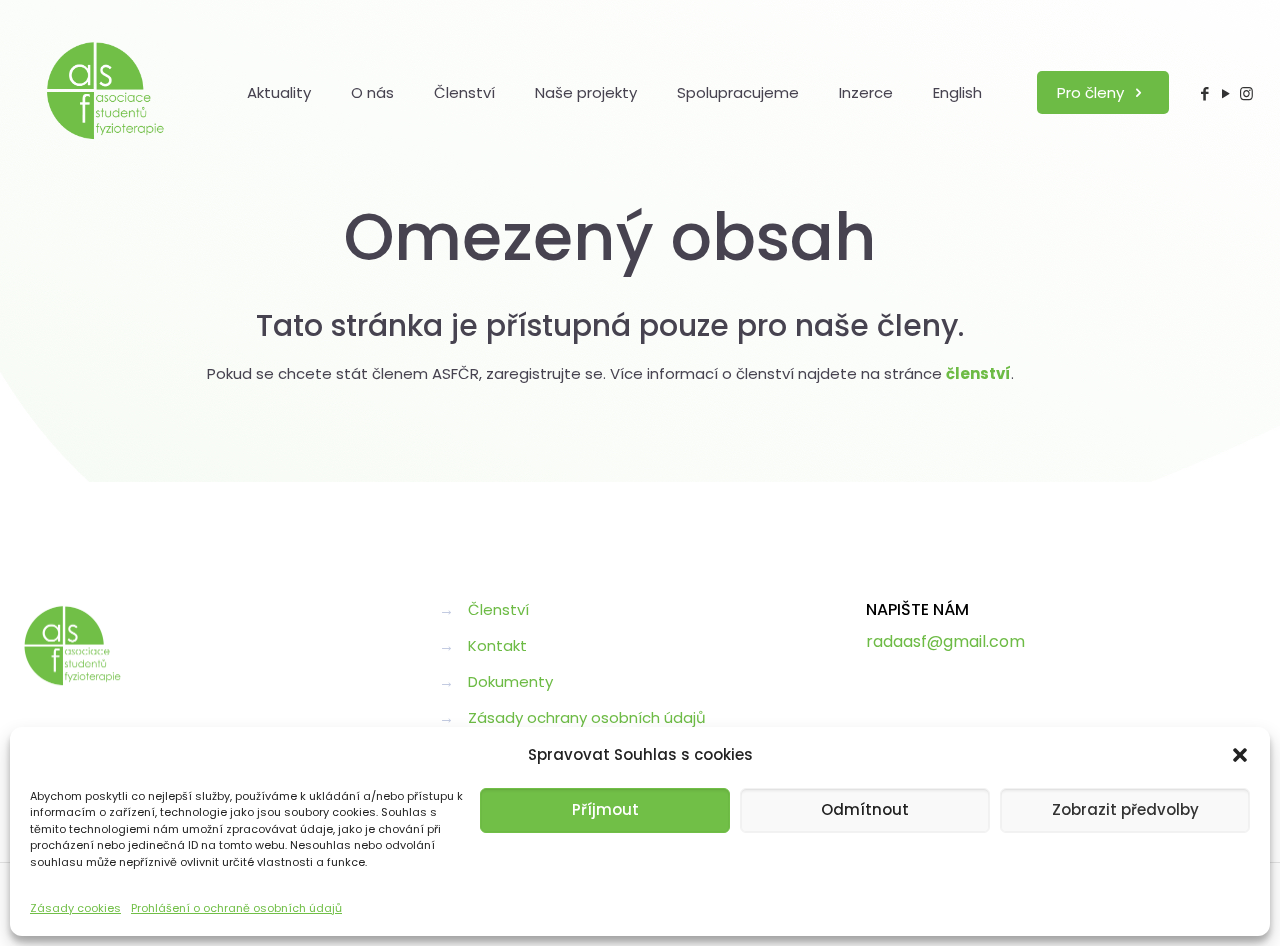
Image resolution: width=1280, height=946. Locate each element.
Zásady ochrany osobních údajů (587, 717)
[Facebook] (1204, 93)
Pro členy (1092, 92)
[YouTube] (1225, 93)
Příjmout (605, 809)
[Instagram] (1246, 93)
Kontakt (497, 645)
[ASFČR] (106, 92)
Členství (498, 609)
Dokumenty (510, 681)
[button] (1240, 755)
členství (978, 373)
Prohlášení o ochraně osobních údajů (236, 908)
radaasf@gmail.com (945, 641)
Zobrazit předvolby (1125, 809)
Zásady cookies (75, 908)
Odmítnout (865, 809)
